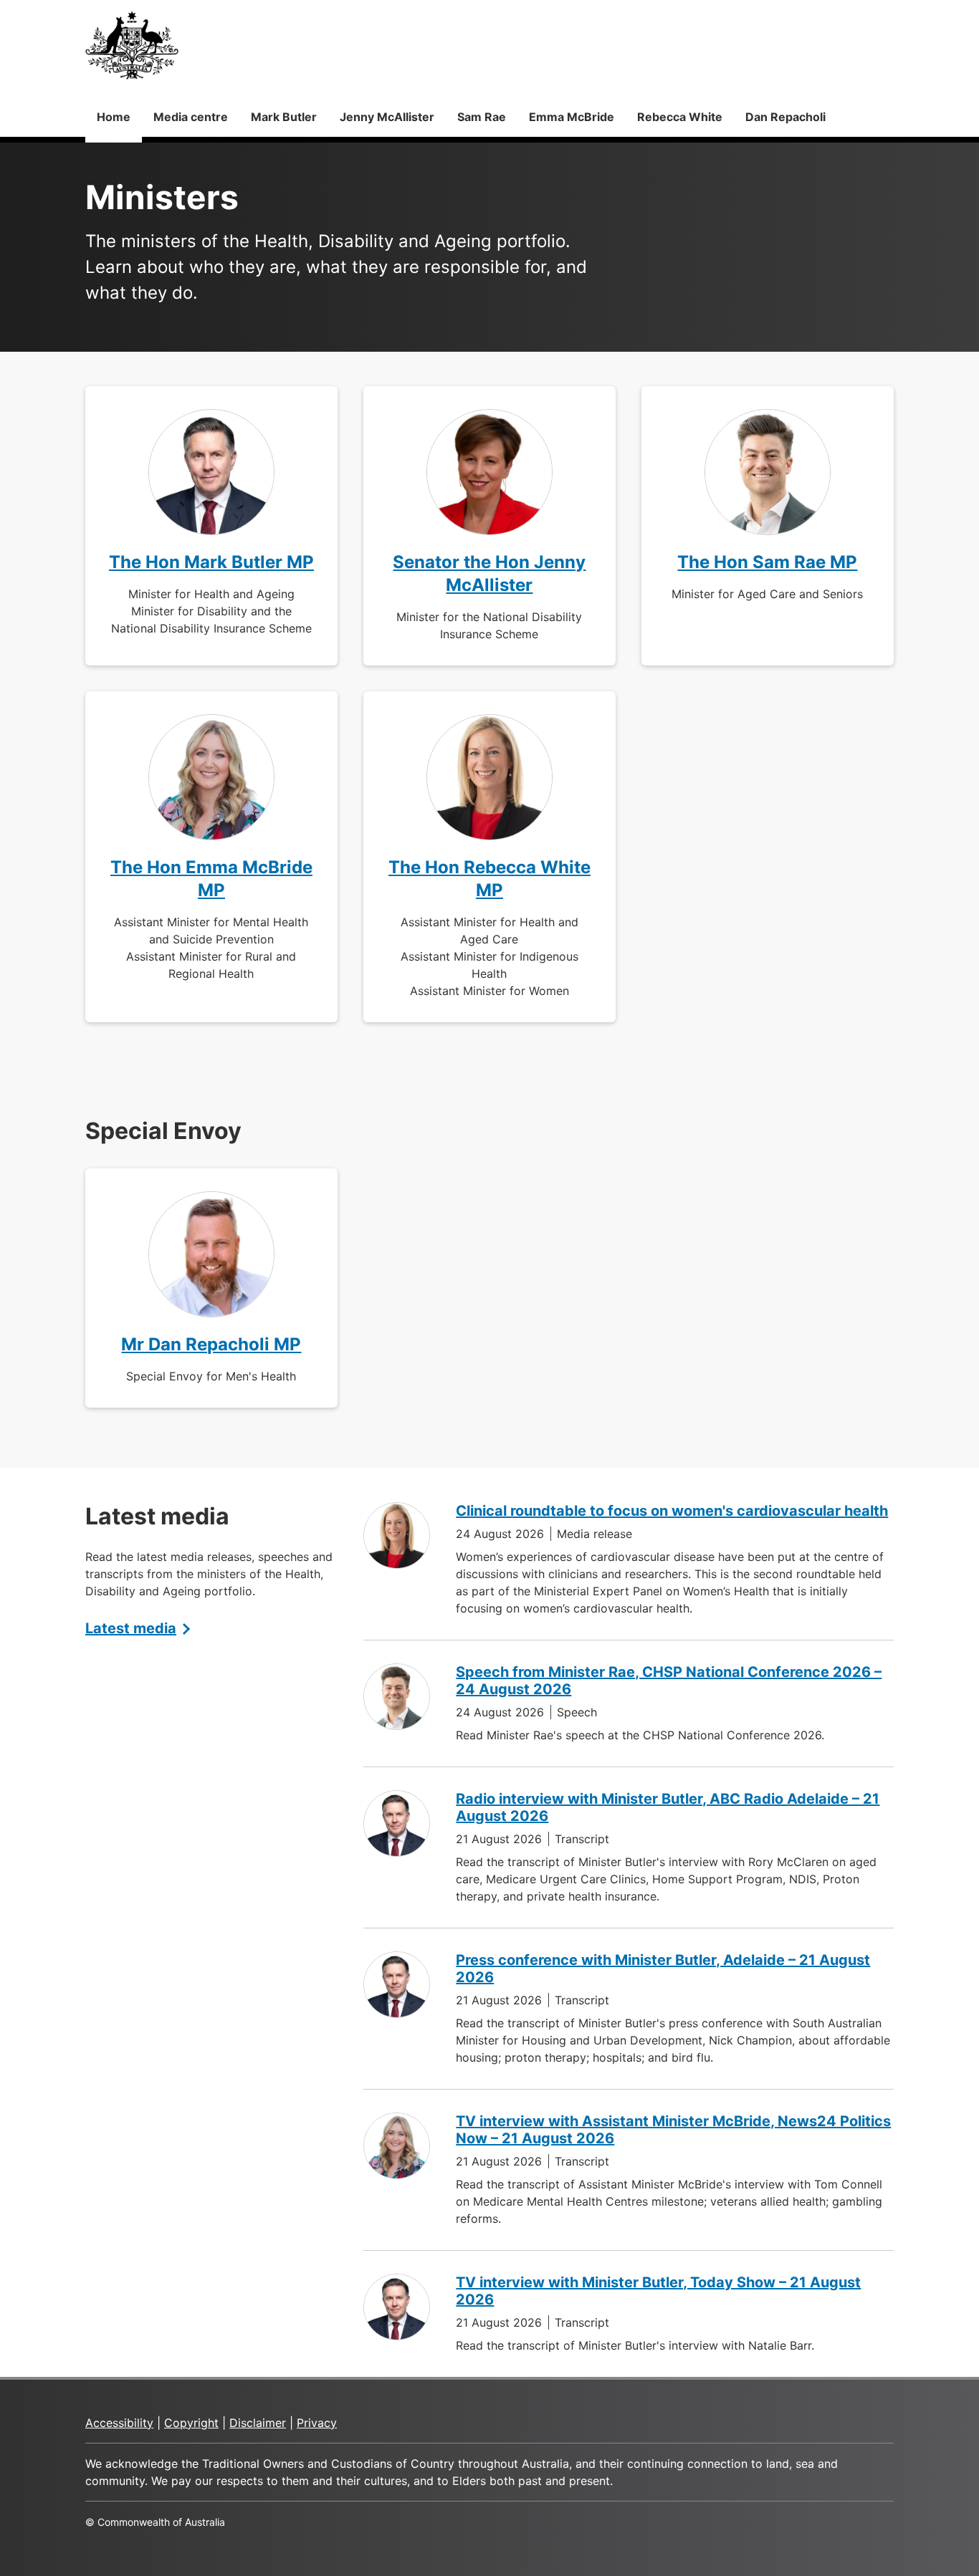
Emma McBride (572, 117)
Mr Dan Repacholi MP (211, 1344)
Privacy (317, 2423)
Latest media (131, 1628)
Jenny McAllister (387, 117)
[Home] (132, 45)
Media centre (191, 117)
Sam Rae (482, 117)
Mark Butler (284, 117)
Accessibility (119, 2423)
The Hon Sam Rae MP (767, 562)
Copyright (191, 2423)
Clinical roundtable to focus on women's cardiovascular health (672, 1511)
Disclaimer (258, 2423)
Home (114, 117)
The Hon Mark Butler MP (211, 562)
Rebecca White (680, 117)
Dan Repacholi (785, 117)
